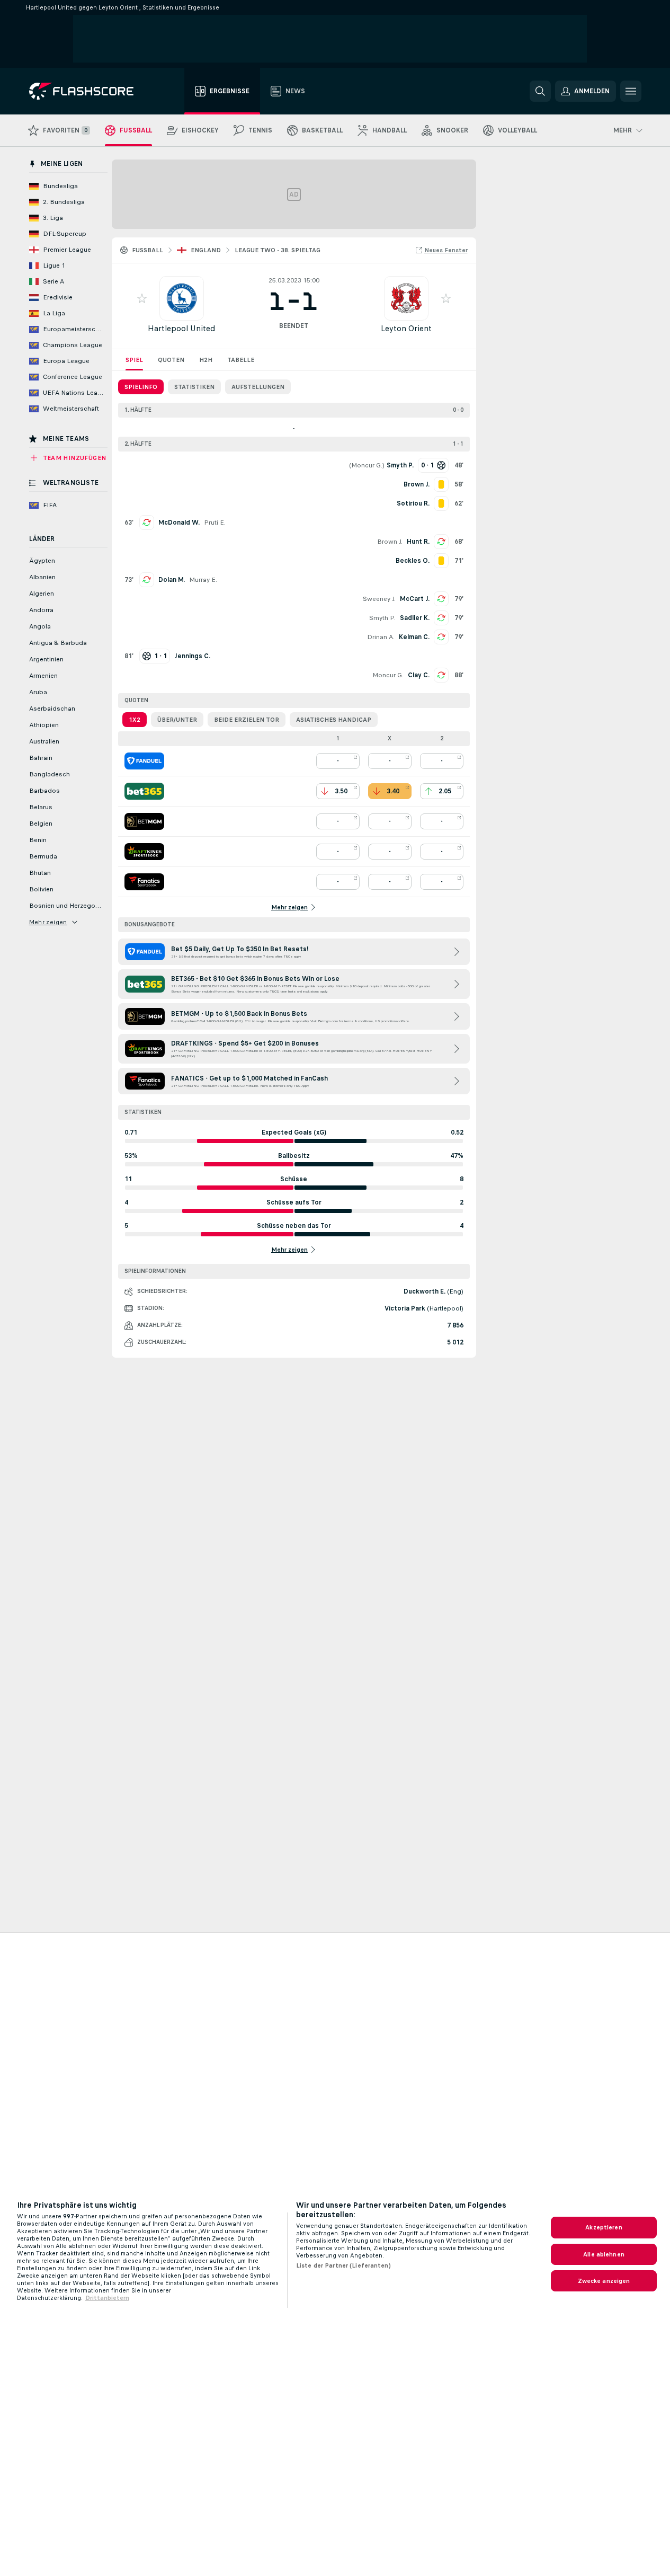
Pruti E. (215, 523)
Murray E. (203, 580)
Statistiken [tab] (194, 387)
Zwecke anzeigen (604, 2281)
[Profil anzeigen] (182, 298)
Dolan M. (172, 580)
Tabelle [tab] (241, 360)
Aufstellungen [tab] (258, 387)
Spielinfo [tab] (141, 387)
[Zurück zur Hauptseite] (89, 91)
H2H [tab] (206, 360)
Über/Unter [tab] (177, 720)
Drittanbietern (107, 2298)
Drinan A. (381, 637)
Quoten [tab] (171, 360)
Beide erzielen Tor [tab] (247, 720)
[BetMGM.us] (144, 821)
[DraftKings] (144, 852)
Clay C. (419, 675)
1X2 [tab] (135, 720)
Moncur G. (367, 465)
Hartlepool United (181, 328)
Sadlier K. (415, 618)
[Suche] (540, 91)
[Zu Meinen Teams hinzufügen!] (142, 298)
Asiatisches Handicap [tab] (334, 720)
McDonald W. (179, 523)
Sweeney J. (379, 599)
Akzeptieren (604, 2227)
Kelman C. (414, 637)
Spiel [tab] (134, 360)
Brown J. (390, 542)
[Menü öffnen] (631, 91)
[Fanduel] (144, 761)
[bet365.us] (144, 791)
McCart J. (415, 599)
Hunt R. (418, 542)
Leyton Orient (406, 328)
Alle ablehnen (604, 2254)
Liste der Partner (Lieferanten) (343, 2265)
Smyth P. (382, 618)
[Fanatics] (144, 882)
